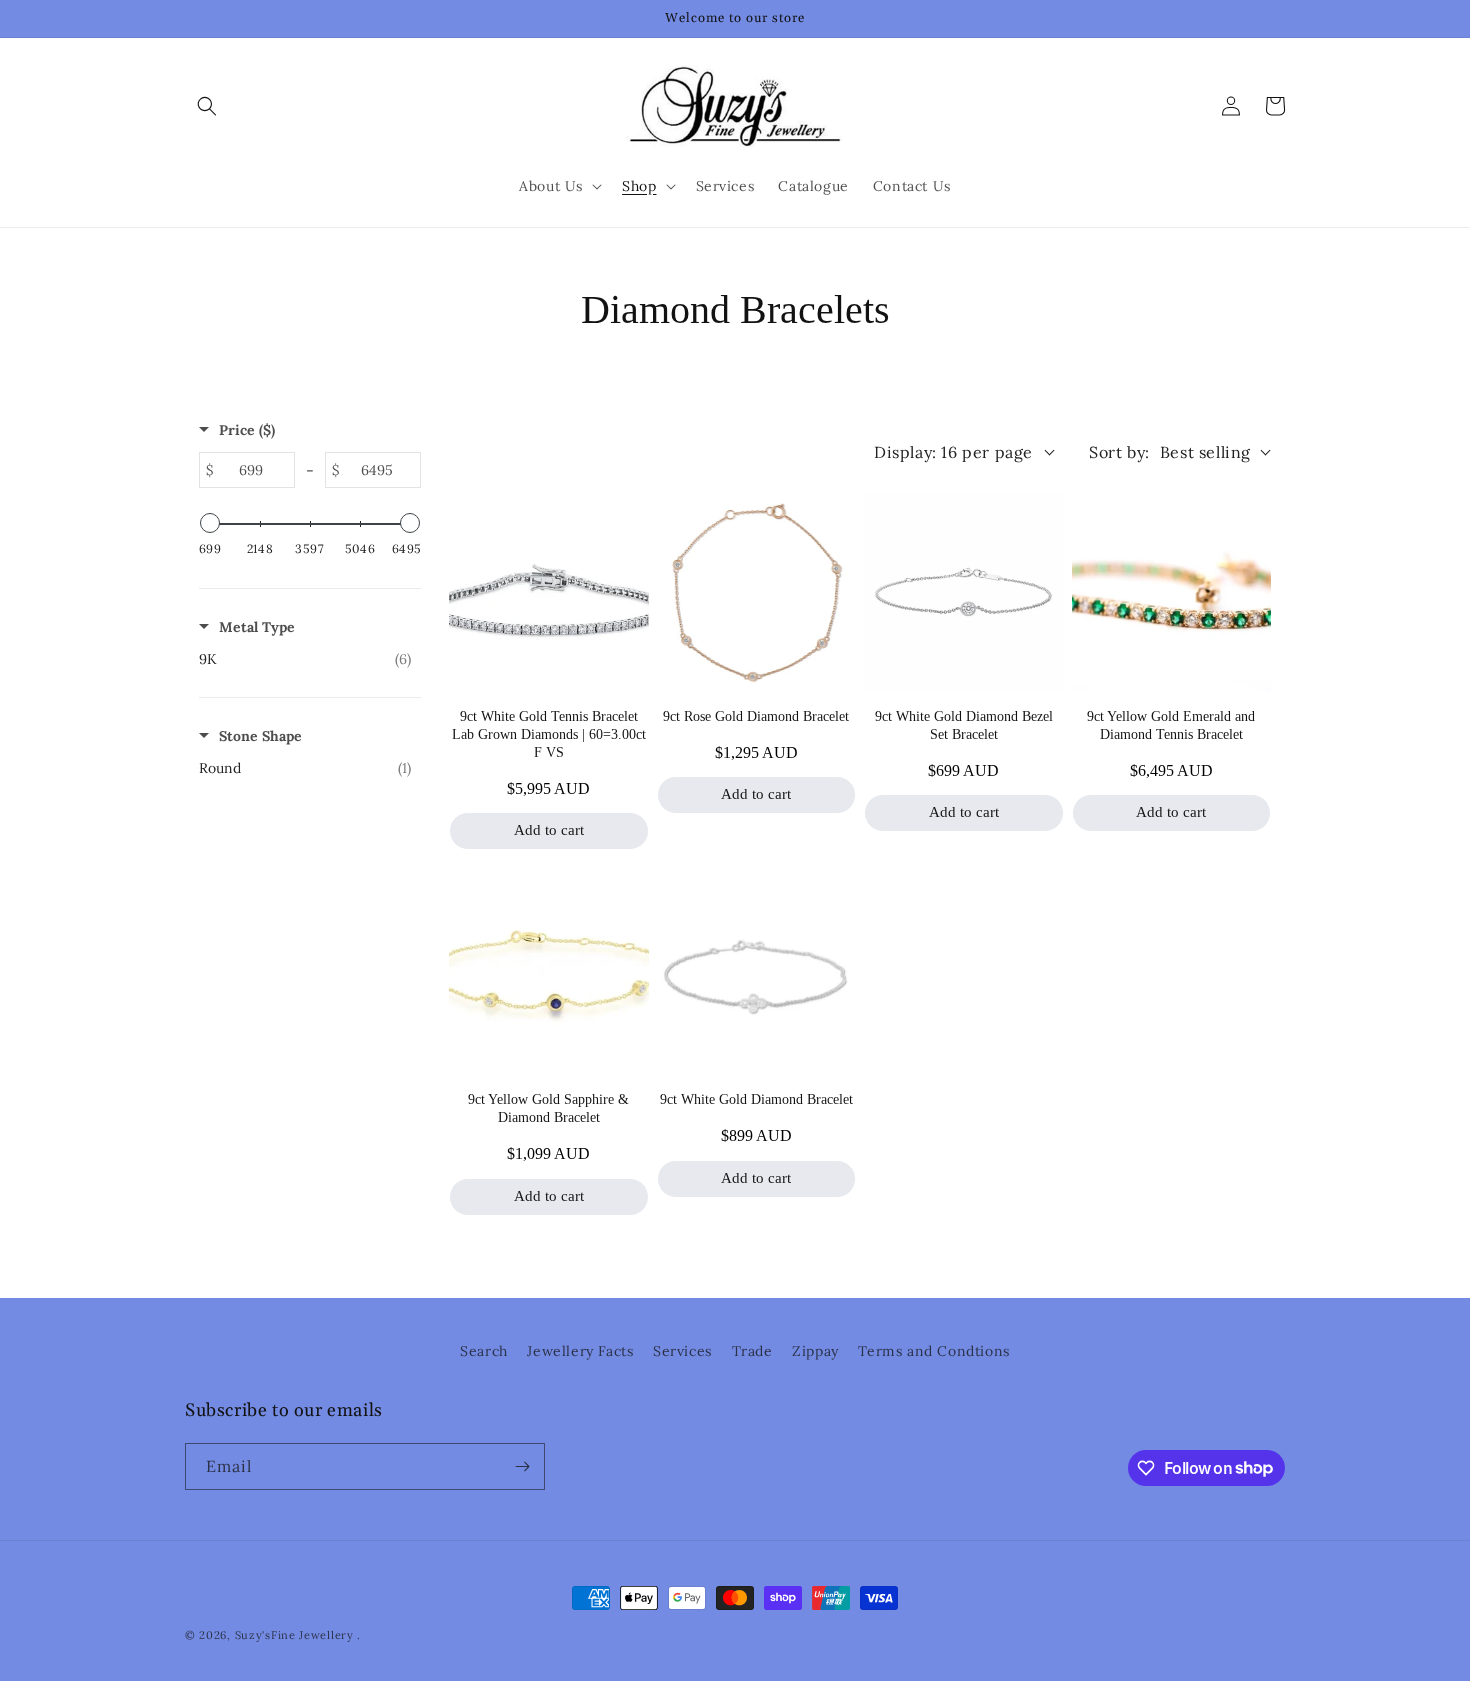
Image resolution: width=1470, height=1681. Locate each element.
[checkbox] (305, 659)
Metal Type (257, 627)
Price (247, 430)
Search (484, 1351)
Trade (752, 1351)
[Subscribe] (522, 1466)
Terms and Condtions (933, 1351)
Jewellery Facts (580, 1351)
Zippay (815, 1351)
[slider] (210, 523)
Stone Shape (260, 736)
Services (682, 1351)
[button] (207, 106)
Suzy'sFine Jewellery (294, 1635)
